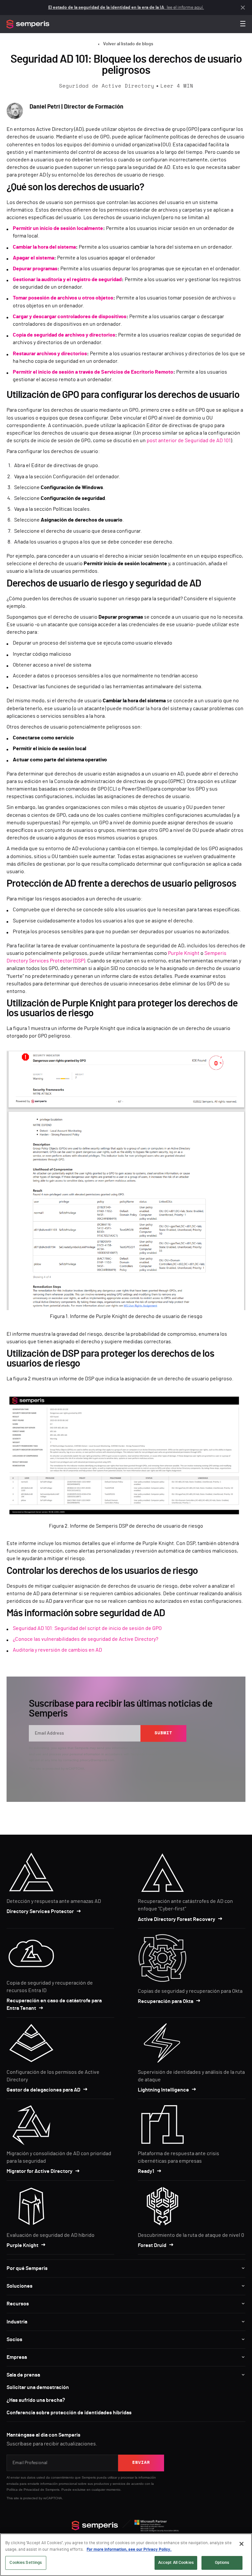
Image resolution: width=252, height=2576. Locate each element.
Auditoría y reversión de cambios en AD (57, 1650)
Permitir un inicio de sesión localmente (58, 228)
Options (222, 2563)
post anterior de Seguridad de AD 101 (189, 441)
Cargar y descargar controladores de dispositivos (70, 317)
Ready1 (146, 2171)
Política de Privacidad (23, 2490)
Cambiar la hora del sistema (44, 247)
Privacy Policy (157, 1754)
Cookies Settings (26, 2563)
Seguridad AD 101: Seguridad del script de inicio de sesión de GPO (87, 1628)
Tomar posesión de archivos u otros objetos (63, 298)
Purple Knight (184, 953)
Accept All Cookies (176, 2563)
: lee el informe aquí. (126, 8)
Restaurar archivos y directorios (50, 354)
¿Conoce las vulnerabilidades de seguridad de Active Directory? (85, 1639)
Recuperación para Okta (166, 2001)
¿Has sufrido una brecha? (36, 2400)
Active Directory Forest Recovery (177, 1919)
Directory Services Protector (40, 1911)
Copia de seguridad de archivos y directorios (64, 335)
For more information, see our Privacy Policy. (129, 2550)
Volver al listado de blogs (128, 44)
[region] (126, 2555)
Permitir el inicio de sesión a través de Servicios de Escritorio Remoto (93, 372)
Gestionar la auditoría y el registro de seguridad (67, 279)
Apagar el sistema (33, 258)
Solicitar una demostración (38, 2387)
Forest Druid (152, 2245)
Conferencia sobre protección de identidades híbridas (69, 2413)
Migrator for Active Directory (40, 2171)
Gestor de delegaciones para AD (43, 2090)
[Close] (241, 2544)
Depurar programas (35, 269)
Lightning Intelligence (163, 2090)
